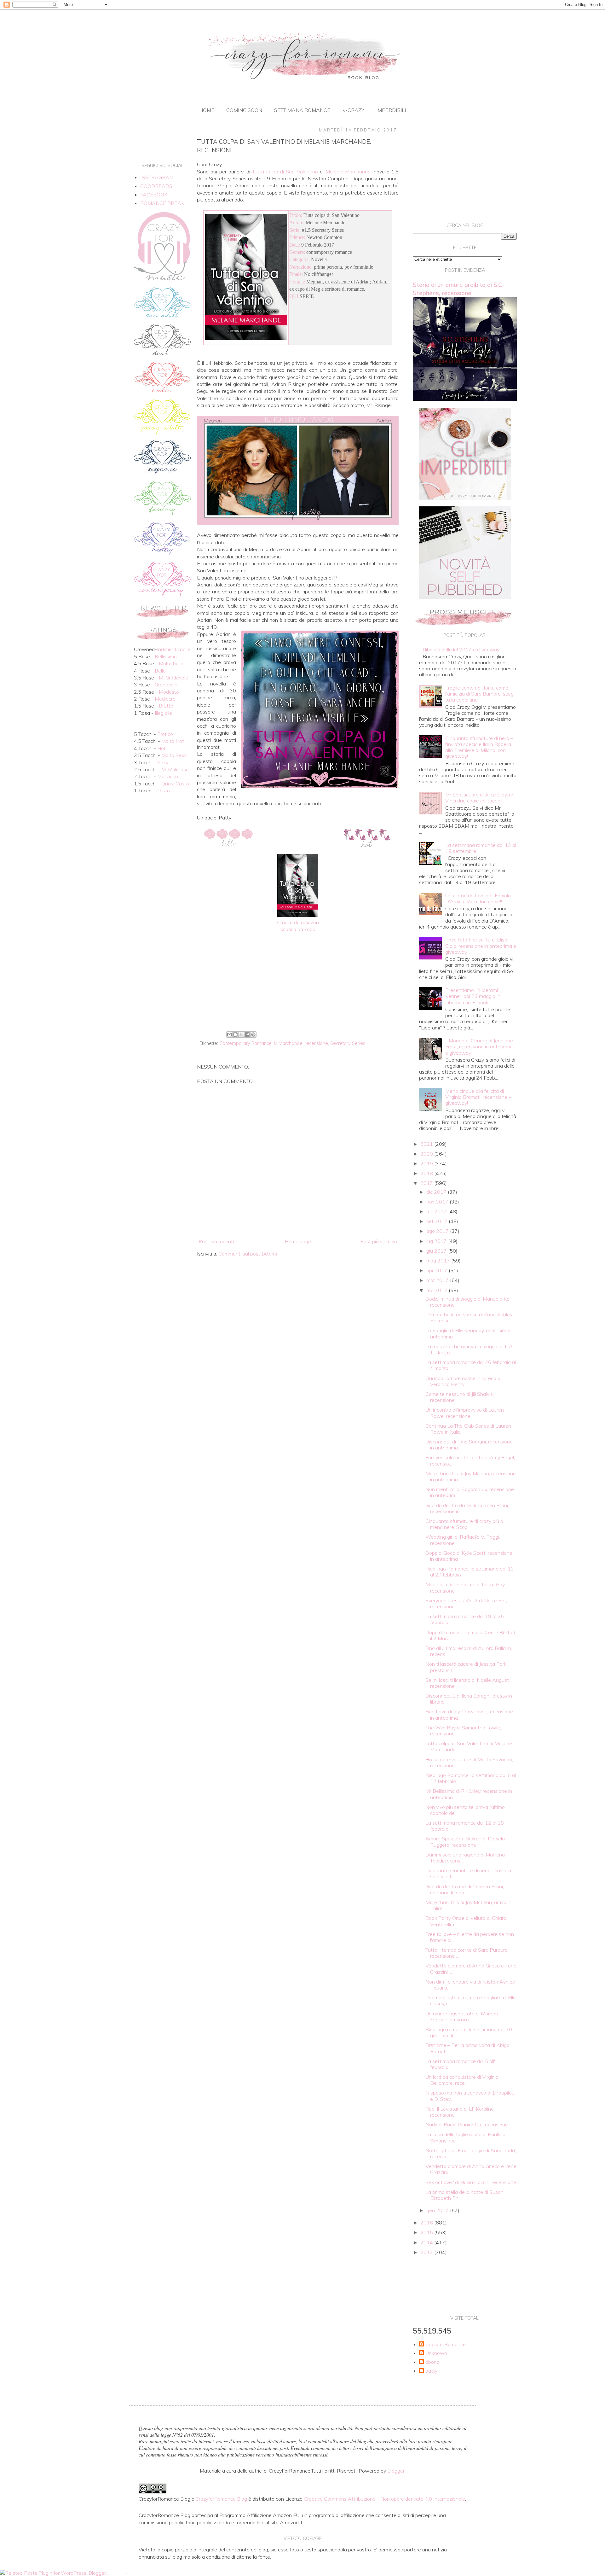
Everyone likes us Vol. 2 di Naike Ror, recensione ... (466, 1603)
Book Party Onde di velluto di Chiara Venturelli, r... (466, 1921)
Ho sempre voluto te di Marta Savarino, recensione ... (469, 1762)
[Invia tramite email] (229, 1034)
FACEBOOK (154, 195)
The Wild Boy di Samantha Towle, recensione (463, 1731)
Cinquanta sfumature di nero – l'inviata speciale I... (468, 1873)
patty (431, 2371)
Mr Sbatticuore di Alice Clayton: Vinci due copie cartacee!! (480, 798)
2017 (427, 1183)
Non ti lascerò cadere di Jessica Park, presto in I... (467, 1667)
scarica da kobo (298, 929)
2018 (427, 1173)
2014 (427, 2242)
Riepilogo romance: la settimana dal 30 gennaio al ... (469, 2032)
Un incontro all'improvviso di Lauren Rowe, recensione (465, 1413)
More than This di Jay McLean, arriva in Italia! (468, 1905)
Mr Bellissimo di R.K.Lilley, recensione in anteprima (469, 1794)
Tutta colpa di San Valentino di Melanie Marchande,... (469, 1746)
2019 (427, 1163)
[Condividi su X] (241, 1034)
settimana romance (302, 110)
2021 (427, 1144)
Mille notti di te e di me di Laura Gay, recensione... (465, 1587)
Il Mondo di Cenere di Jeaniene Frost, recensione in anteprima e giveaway (479, 1046)
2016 (427, 2223)
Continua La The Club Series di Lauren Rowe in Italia (468, 1429)
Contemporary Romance (245, 1043)
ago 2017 (438, 1231)
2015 (427, 2232)
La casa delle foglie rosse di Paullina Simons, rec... (465, 2137)
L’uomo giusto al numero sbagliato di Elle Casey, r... (471, 2000)
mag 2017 (439, 1261)
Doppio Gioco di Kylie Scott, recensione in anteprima (469, 1556)
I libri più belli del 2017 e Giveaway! (461, 650)
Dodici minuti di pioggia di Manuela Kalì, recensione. (469, 1302)
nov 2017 (438, 1202)
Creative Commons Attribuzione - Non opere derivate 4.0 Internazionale (384, 2499)
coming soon (244, 110)
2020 (427, 1154)
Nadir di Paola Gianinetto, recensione (467, 2124)
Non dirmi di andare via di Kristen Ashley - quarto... (470, 1985)
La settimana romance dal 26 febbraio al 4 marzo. (471, 1365)
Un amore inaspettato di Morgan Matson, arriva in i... (462, 2017)
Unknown (436, 2353)
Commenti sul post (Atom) (248, 1254)
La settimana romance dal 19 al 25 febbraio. (465, 1619)
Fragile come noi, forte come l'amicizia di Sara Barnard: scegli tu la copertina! (480, 694)
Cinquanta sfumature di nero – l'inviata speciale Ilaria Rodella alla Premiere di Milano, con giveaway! (479, 747)
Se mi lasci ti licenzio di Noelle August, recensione (468, 1683)
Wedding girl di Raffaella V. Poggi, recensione (463, 1540)
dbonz (432, 2362)
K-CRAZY (353, 110)
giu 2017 (437, 1251)
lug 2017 (437, 1241)
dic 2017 (437, 1192)
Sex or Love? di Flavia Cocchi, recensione (471, 2182)
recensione (316, 1043)
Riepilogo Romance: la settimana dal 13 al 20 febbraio (470, 1572)
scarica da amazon (298, 922)
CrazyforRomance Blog (221, 2499)
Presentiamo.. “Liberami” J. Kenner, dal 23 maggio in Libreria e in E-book (474, 996)
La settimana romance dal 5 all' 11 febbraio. (464, 2064)
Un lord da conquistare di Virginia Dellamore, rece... (462, 2080)
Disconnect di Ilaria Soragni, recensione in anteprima (469, 1445)
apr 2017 (438, 1270)
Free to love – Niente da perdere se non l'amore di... (470, 1937)
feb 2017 (438, 1290)
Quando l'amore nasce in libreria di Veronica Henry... (463, 1381)
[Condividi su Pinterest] (253, 1034)
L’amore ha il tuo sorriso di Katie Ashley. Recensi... (469, 1317)
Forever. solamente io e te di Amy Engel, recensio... (470, 1460)
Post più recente (217, 1241)
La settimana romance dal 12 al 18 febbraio (465, 1826)
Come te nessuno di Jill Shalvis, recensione (460, 1397)
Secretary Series (348, 1043)
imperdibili (391, 110)
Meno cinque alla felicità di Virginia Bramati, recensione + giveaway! (478, 1097)
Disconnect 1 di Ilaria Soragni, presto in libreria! (469, 1699)
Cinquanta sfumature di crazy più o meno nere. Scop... (464, 1524)
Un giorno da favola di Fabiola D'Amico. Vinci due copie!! (478, 898)
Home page (298, 1241)
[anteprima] (465, 498)
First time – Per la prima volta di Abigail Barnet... (468, 2048)
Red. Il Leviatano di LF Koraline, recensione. (460, 2112)
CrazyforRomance (446, 2344)
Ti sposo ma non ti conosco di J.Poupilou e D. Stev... (470, 2096)
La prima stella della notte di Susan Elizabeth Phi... (464, 2195)
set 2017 (438, 1221)
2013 (427, 2252)
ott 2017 (437, 1211)
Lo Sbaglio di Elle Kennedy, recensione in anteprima (470, 1333)
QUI (294, 296)
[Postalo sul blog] (235, 1034)
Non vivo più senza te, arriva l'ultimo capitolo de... (465, 1810)
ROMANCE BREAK (162, 203)
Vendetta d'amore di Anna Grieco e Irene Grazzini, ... (471, 1969)
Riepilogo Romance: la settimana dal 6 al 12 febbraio (471, 1778)
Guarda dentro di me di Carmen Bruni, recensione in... (467, 1508)
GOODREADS (156, 186)
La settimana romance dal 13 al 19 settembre (481, 848)
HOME (207, 110)
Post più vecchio (379, 1241)
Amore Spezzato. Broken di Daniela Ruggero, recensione (465, 1842)
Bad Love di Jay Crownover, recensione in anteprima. (469, 1714)
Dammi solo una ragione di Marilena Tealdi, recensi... (465, 1858)
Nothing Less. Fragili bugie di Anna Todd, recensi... (471, 2153)
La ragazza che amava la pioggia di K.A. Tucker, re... (470, 1349)
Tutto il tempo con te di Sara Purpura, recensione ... (467, 1953)
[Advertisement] (298, 977)
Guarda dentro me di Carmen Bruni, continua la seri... (465, 1889)
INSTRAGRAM (157, 177)
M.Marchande (288, 1043)
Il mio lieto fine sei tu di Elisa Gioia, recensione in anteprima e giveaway (481, 946)
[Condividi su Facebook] (247, 1034)
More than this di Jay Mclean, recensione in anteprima (471, 1476)
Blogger (396, 2471)
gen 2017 (438, 2210)
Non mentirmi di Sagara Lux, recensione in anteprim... (470, 1492)
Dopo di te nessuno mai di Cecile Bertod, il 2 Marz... (471, 1635)
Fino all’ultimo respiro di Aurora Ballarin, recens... (469, 1651)
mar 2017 (438, 1280)
